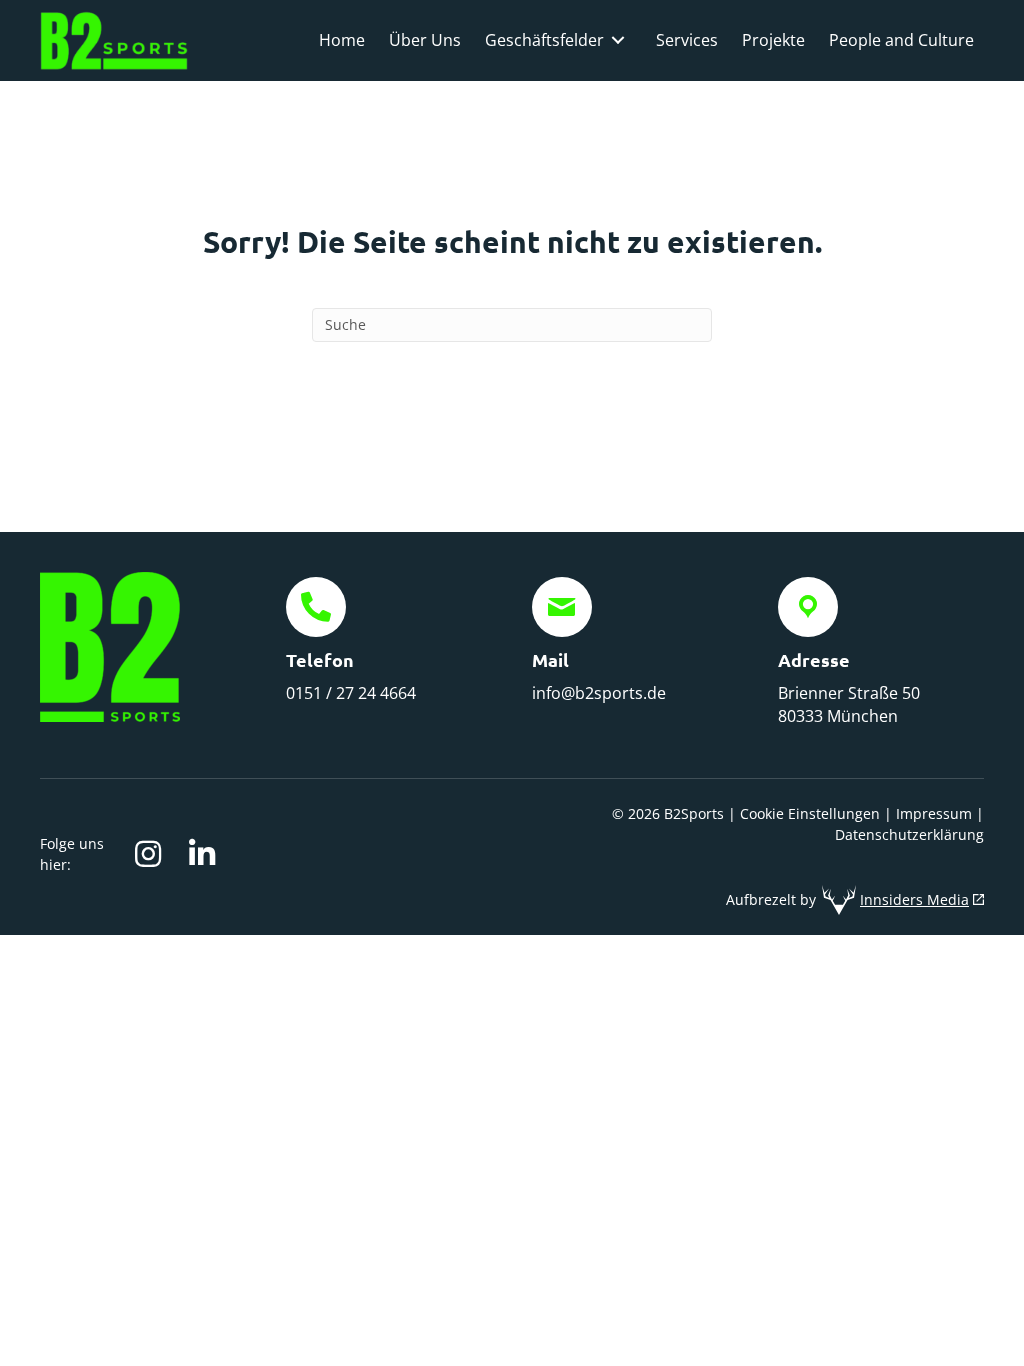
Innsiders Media (914, 899)
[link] (342, 40)
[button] (148, 854)
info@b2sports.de (599, 693)
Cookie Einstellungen (810, 813)
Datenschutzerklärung (909, 834)
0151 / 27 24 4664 (351, 693)
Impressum (934, 813)
